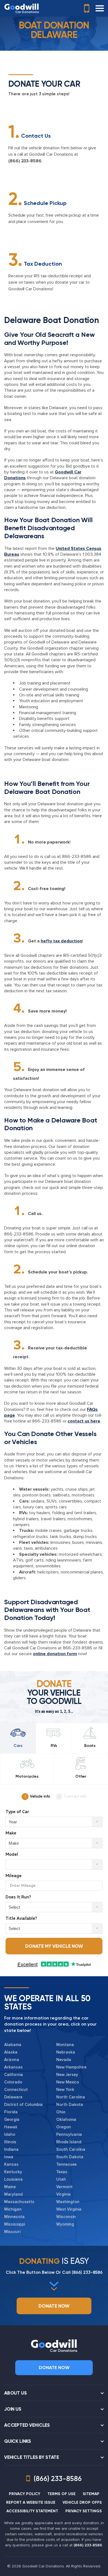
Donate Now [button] (54, 2306)
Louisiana (13, 2179)
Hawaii (11, 2127)
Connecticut (16, 2090)
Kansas (11, 2164)
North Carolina (71, 2097)
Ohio (61, 2112)
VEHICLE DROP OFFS (82, 2502)
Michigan (13, 2209)
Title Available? (21, 1918)
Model (12, 1855)
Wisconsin (66, 2217)
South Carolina (71, 2149)
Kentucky (13, 2172)
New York (65, 2090)
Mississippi (15, 2224)
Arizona (12, 2060)
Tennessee (66, 2164)
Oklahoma (66, 2119)
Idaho (10, 2134)
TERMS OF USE (61, 2494)
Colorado (13, 2082)
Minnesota (14, 2217)
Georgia (12, 2119)
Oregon (64, 2127)
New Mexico (68, 2082)
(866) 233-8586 (25, 161)
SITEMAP (91, 2494)
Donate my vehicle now (54, 1946)
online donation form (55, 1654)
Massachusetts (19, 2202)
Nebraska (66, 2052)
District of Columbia (23, 2105)
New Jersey (67, 2075)
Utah (61, 2179)
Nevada (64, 2060)
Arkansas (13, 2067)
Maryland (13, 2194)
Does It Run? (18, 1897)
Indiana (11, 2149)
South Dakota (70, 2157)
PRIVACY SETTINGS (84, 2511)
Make (11, 1833)
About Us (16, 2393)
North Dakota (70, 2105)
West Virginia (69, 2209)
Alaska (11, 2052)
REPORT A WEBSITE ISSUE (31, 2502)
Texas (62, 2172)
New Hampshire (71, 2067)
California (14, 2075)
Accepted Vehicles (27, 2425)
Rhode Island (69, 2142)
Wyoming (65, 2224)
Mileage (14, 1876)
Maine (10, 2187)
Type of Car (17, 1812)
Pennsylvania (69, 2134)
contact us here (84, 1421)
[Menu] (100, 8)
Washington (68, 2202)
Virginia (63, 2194)
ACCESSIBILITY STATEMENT (32, 2511)
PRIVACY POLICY (25, 2494)
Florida (11, 2112)
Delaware (13, 2097)
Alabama (13, 2045)
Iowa (9, 2157)
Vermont (64, 2187)
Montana (65, 2045)
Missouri (12, 2232)
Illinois (10, 2142)
